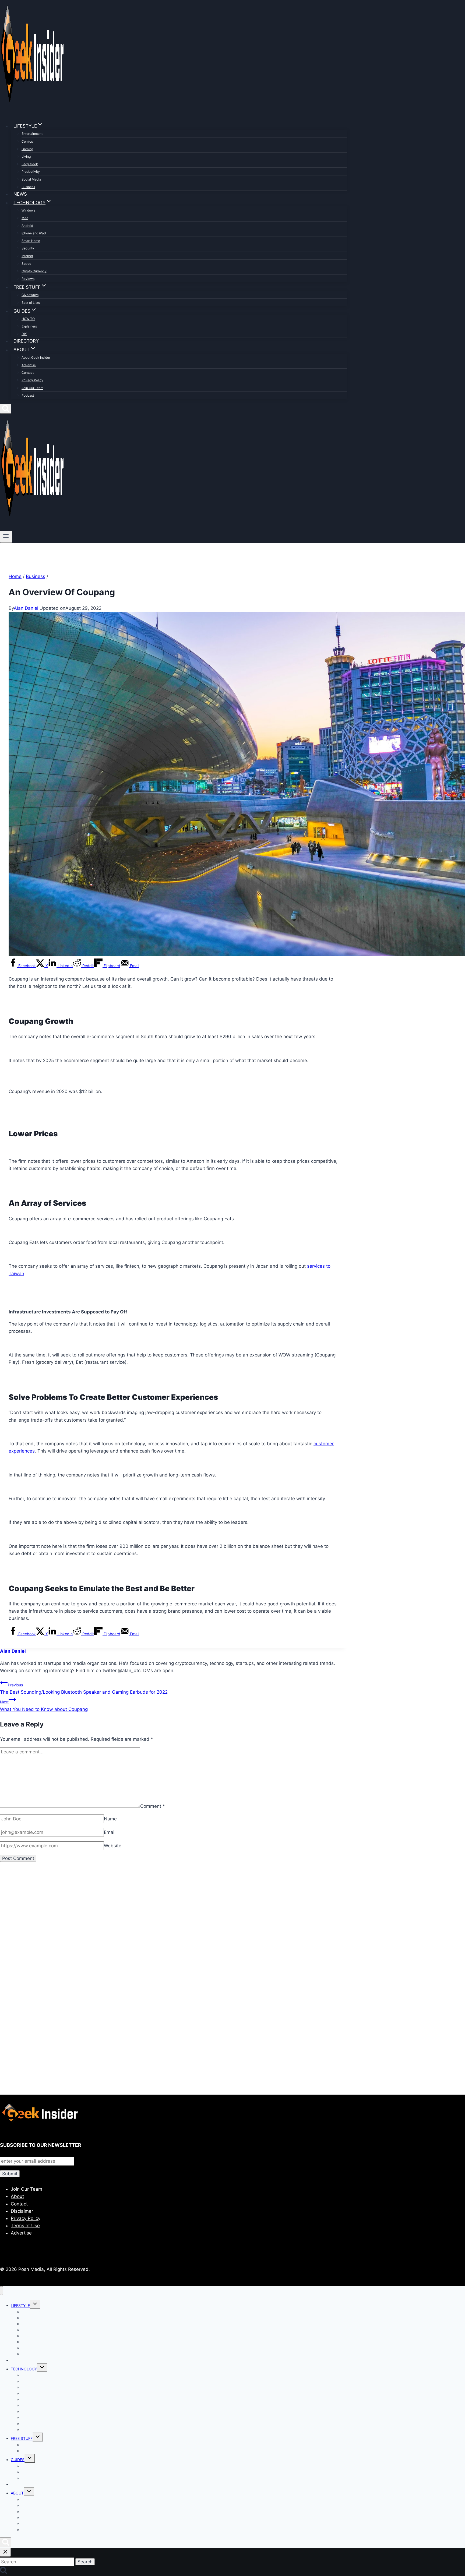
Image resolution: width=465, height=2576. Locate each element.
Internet (27, 256)
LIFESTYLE (20, 2305)
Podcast (28, 395)
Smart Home (31, 241)
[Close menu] (1, 2291)
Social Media (31, 179)
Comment (153, 1806)
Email (110, 1832)
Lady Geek (30, 164)
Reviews (28, 279)
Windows (28, 210)
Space (26, 264)
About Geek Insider (36, 357)
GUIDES (18, 2460)
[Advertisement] (161, 1929)
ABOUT (17, 2493)
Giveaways (30, 295)
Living (26, 156)
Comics (27, 141)
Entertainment (32, 134)
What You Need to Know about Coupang (44, 1706)
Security (28, 248)
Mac (25, 218)
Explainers (29, 326)
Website (113, 1846)
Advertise (29, 365)
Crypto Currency (34, 271)
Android (27, 226)
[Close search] (5, 2552)
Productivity (31, 172)
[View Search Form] (6, 409)
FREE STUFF (22, 2438)
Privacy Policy (32, 380)
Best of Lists (31, 303)
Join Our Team (32, 388)
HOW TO (28, 319)
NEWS (20, 194)
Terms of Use (25, 2226)
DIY (24, 334)
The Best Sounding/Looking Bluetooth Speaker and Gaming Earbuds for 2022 (84, 1689)
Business (28, 187)
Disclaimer (22, 2211)
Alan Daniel (26, 608)
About (17, 2196)
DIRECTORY (26, 341)
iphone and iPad (34, 233)
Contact (28, 373)
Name (110, 1819)
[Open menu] (6, 537)
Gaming (27, 149)
